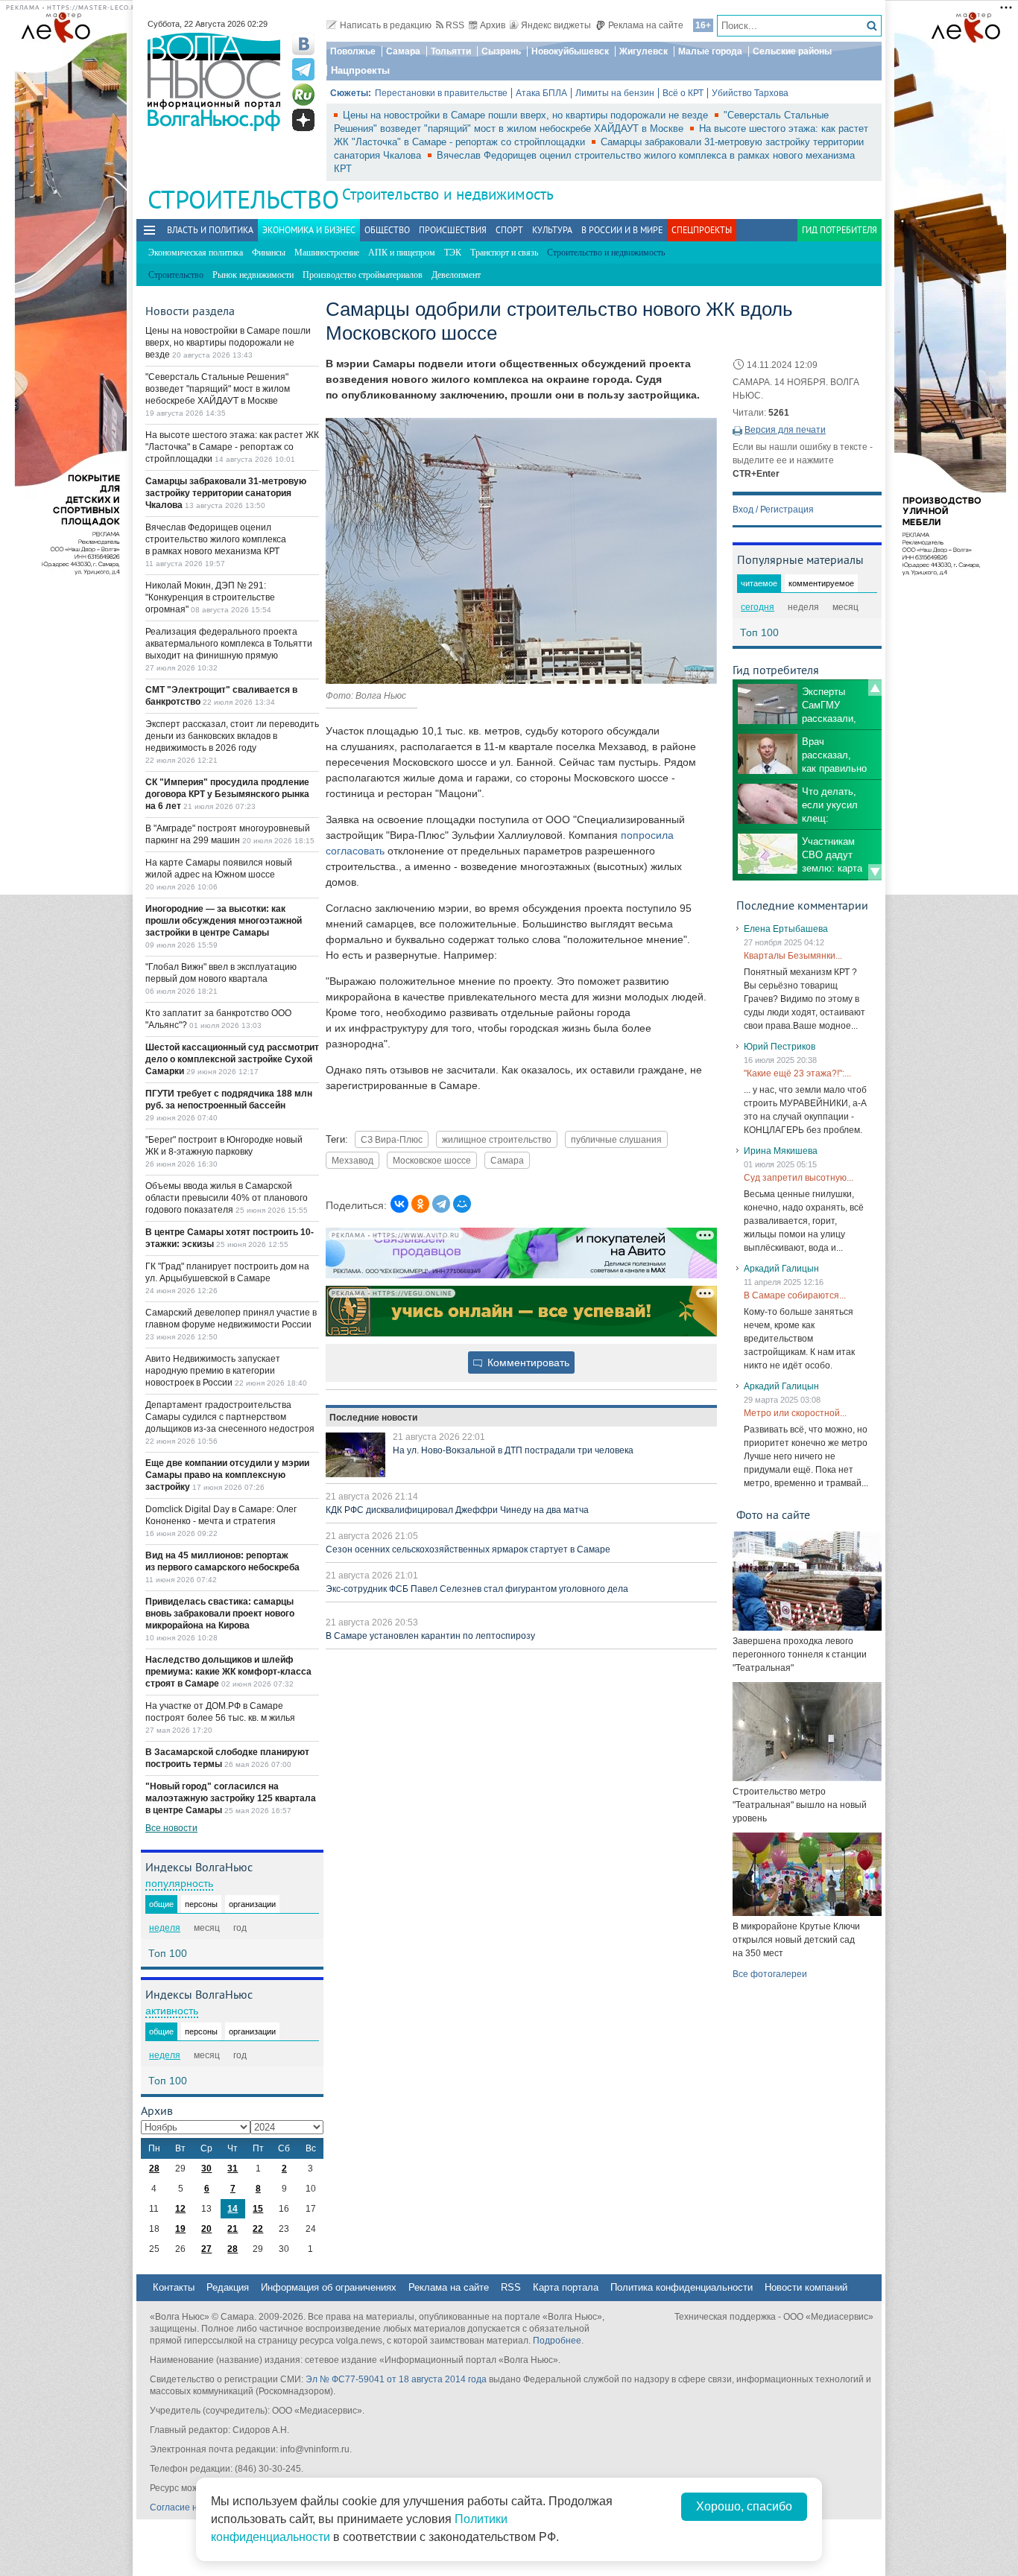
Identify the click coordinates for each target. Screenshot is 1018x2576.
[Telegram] (441, 1204)
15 (258, 2209)
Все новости (171, 1828)
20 (206, 2229)
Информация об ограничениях (329, 2287)
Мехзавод (352, 1160)
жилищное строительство (497, 1139)
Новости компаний (806, 2287)
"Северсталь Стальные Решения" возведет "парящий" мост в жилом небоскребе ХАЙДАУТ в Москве (218, 389)
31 (233, 2169)
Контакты (174, 2287)
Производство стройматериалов (363, 275)
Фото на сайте (773, 1514)
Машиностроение (327, 253)
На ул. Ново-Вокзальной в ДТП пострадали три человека (513, 1450)
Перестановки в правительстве (441, 93)
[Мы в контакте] (303, 44)
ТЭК (453, 253)
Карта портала (566, 2287)
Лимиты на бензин (615, 93)
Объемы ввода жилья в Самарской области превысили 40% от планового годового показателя (227, 1198)
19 (180, 2229)
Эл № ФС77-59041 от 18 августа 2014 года (396, 2379)
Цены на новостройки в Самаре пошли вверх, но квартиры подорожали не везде (527, 115)
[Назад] (875, 688)
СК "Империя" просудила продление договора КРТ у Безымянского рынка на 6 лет (227, 794)
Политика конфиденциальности (682, 2287)
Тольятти (451, 51)
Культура (552, 230)
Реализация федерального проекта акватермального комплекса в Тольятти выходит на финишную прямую (229, 644)
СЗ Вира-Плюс (392, 1139)
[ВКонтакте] (399, 1204)
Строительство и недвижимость (448, 194)
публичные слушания (616, 1139)
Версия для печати (785, 430)
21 (233, 2229)
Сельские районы (792, 51)
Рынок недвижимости (253, 275)
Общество (387, 230)
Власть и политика (210, 230)
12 (180, 2209)
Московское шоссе (432, 1160)
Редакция (228, 2287)
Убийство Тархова (750, 93)
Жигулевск (644, 51)
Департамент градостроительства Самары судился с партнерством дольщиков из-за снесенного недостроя (230, 1417)
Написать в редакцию (386, 25)
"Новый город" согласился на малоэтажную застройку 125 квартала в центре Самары (231, 1798)
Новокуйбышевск (570, 51)
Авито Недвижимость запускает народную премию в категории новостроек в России (213, 1371)
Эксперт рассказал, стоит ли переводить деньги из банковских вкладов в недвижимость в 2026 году (232, 736)
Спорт (509, 230)
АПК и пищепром (402, 253)
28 (154, 2169)
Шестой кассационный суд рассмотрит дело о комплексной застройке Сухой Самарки (232, 1059)
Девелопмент (456, 275)
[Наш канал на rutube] (303, 95)
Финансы (269, 253)
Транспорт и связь (504, 253)
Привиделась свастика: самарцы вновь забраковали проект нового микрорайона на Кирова (220, 1614)
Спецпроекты (702, 230)
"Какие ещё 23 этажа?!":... (797, 1073)
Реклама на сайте (646, 25)
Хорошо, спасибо (744, 2506)
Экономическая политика (196, 253)
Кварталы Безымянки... (793, 956)
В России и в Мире (622, 230)
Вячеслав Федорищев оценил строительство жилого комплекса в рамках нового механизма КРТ (216, 539)
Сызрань (501, 51)
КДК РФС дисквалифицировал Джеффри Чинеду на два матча (457, 1510)
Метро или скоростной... (795, 1413)
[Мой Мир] (462, 1204)
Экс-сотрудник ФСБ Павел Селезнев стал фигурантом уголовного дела (477, 1589)
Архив (493, 25)
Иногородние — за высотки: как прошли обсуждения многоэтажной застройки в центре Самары (224, 921)
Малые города (710, 51)
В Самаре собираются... (795, 1295)
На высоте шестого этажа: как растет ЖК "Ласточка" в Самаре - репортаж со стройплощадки (232, 447)
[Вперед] (875, 872)
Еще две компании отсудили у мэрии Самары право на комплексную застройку (227, 1475)
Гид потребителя (840, 230)
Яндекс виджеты (556, 25)
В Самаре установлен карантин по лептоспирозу (430, 1636)
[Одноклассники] (420, 1204)
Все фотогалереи (770, 1974)
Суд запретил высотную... (799, 1178)
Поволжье (353, 51)
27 (206, 2249)
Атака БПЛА (541, 93)
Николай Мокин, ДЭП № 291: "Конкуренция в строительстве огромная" (210, 597)
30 (206, 2169)
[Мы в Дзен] (303, 120)
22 (258, 2229)
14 (233, 2209)
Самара (403, 51)
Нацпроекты (360, 70)
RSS (455, 25)
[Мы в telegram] (303, 69)
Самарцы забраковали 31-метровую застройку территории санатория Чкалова (226, 493)
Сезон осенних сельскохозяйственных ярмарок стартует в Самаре (468, 1549)
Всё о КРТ (683, 93)
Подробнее (557, 2341)
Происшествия (453, 230)
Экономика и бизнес (309, 230)
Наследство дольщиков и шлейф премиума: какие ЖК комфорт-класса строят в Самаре (228, 1672)
